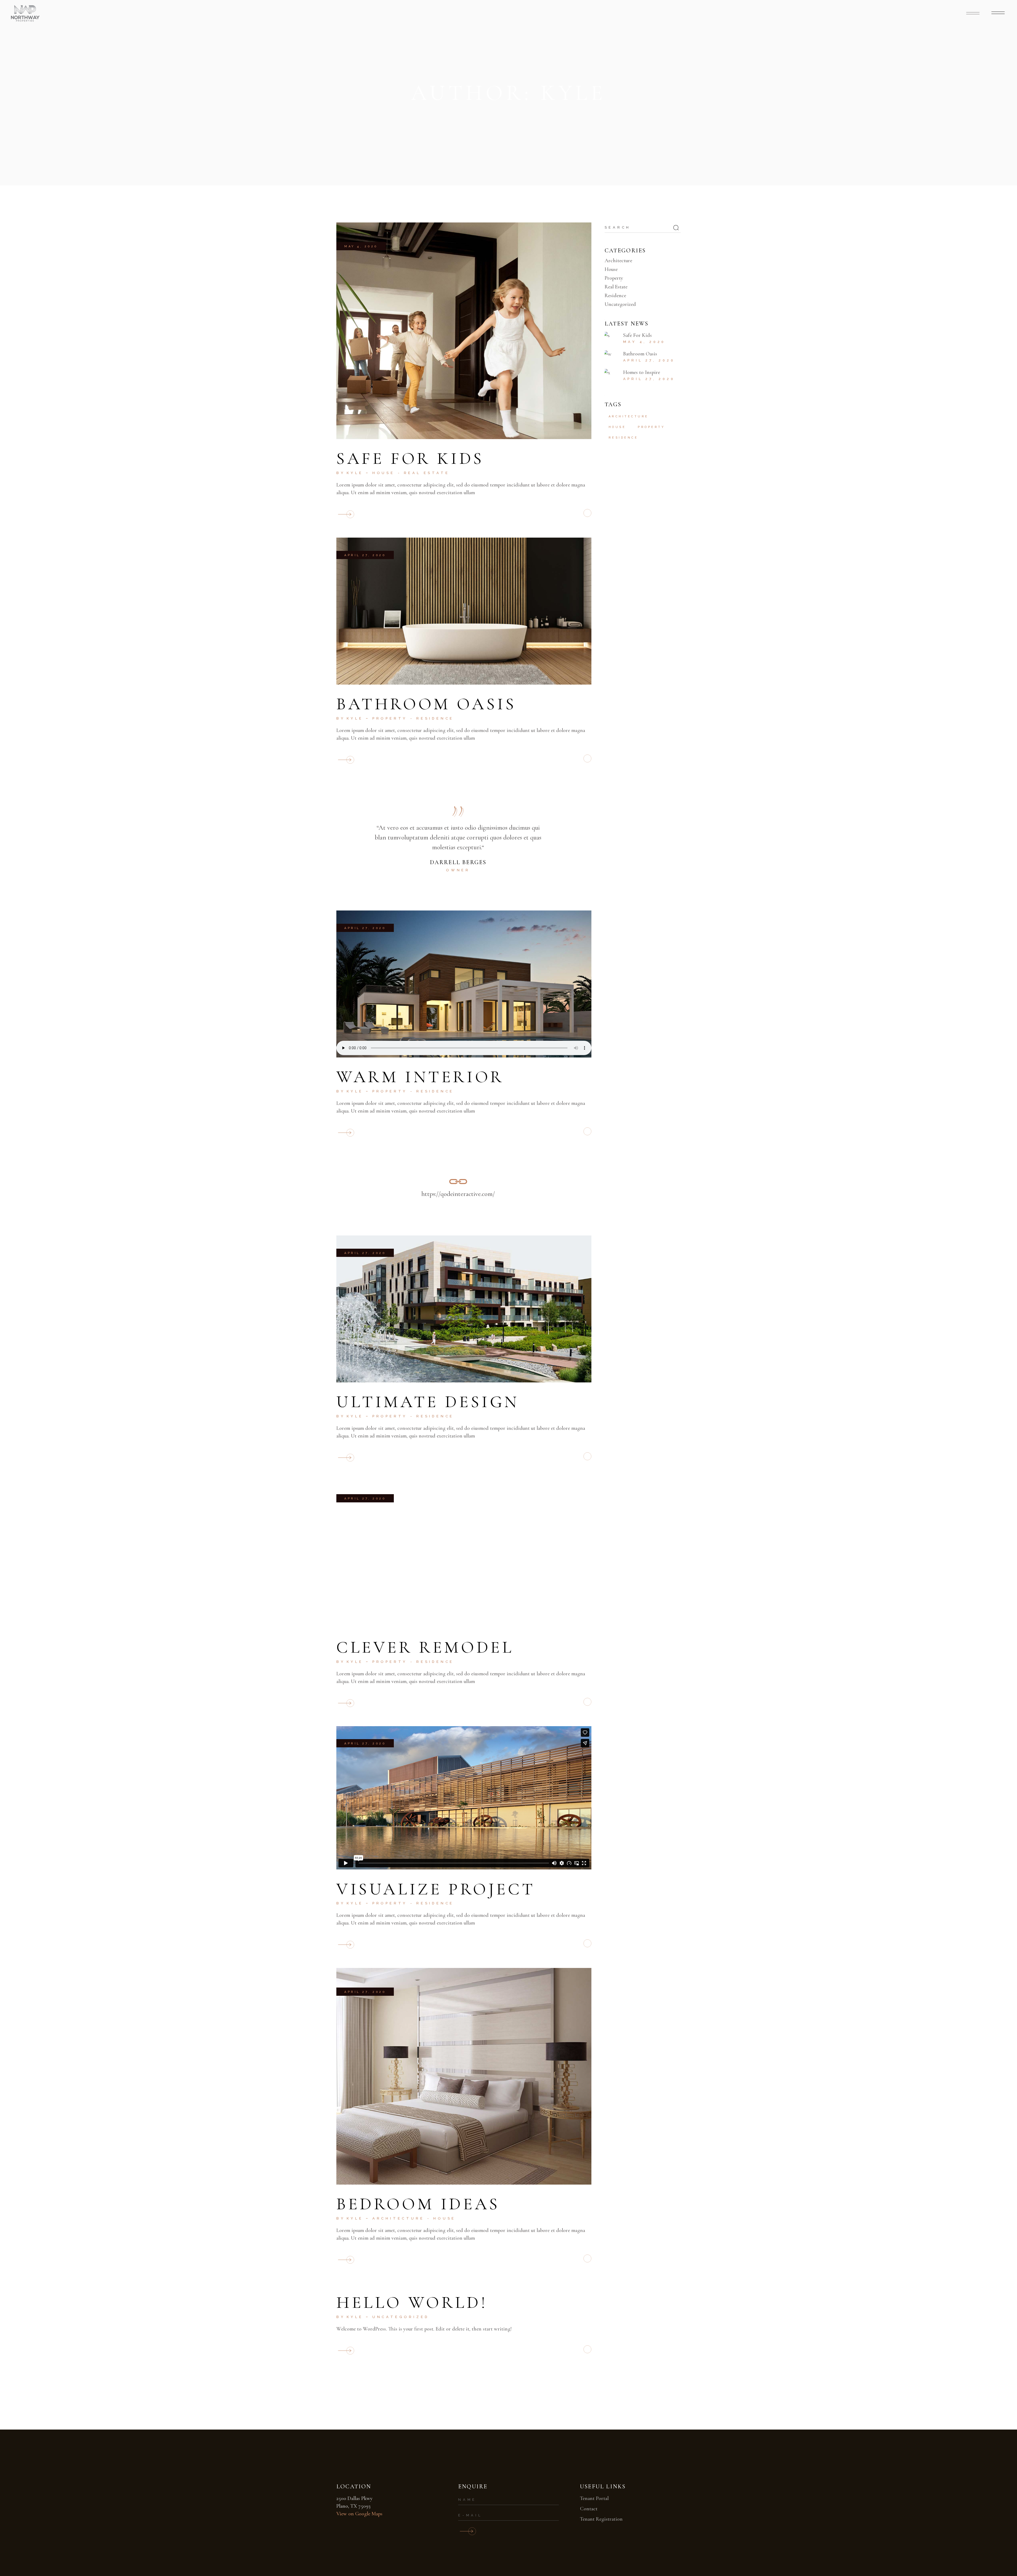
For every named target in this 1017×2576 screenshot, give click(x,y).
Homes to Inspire (642, 372)
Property (390, 718)
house (617, 427)
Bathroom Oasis (426, 704)
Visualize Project (436, 1889)
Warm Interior (420, 1077)
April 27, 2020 (365, 555)
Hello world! (412, 2302)
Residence (435, 718)
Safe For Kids (410, 458)
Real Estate (427, 473)
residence (623, 438)
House (384, 473)
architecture (629, 416)
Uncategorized (401, 2317)
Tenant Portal (594, 2498)
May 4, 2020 (361, 246)
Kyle (355, 473)
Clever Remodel (425, 1647)
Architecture (398, 2218)
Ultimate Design (428, 1402)
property (651, 427)
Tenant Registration (601, 2519)
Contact (589, 2509)
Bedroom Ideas (418, 2204)
